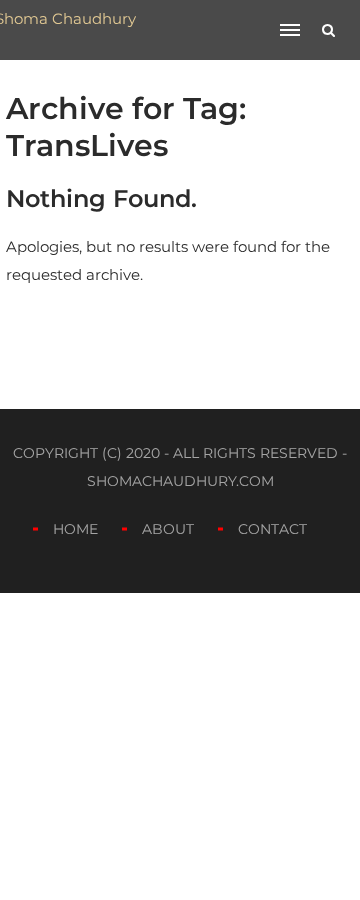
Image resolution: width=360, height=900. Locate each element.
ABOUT (168, 529)
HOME (75, 529)
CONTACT (272, 529)
